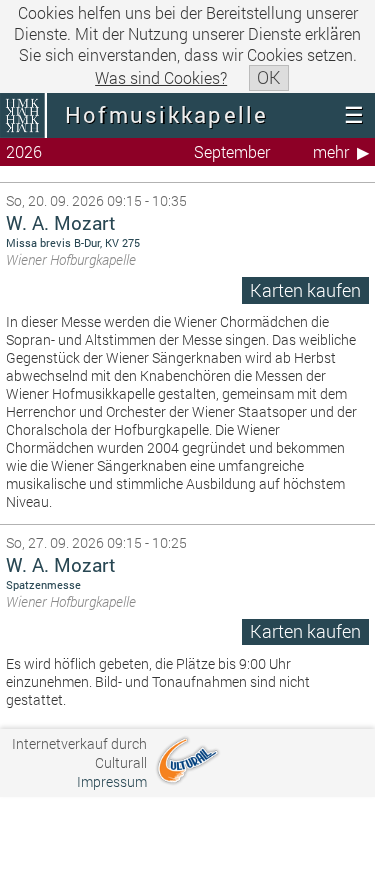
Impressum (112, 781)
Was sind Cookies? (161, 77)
